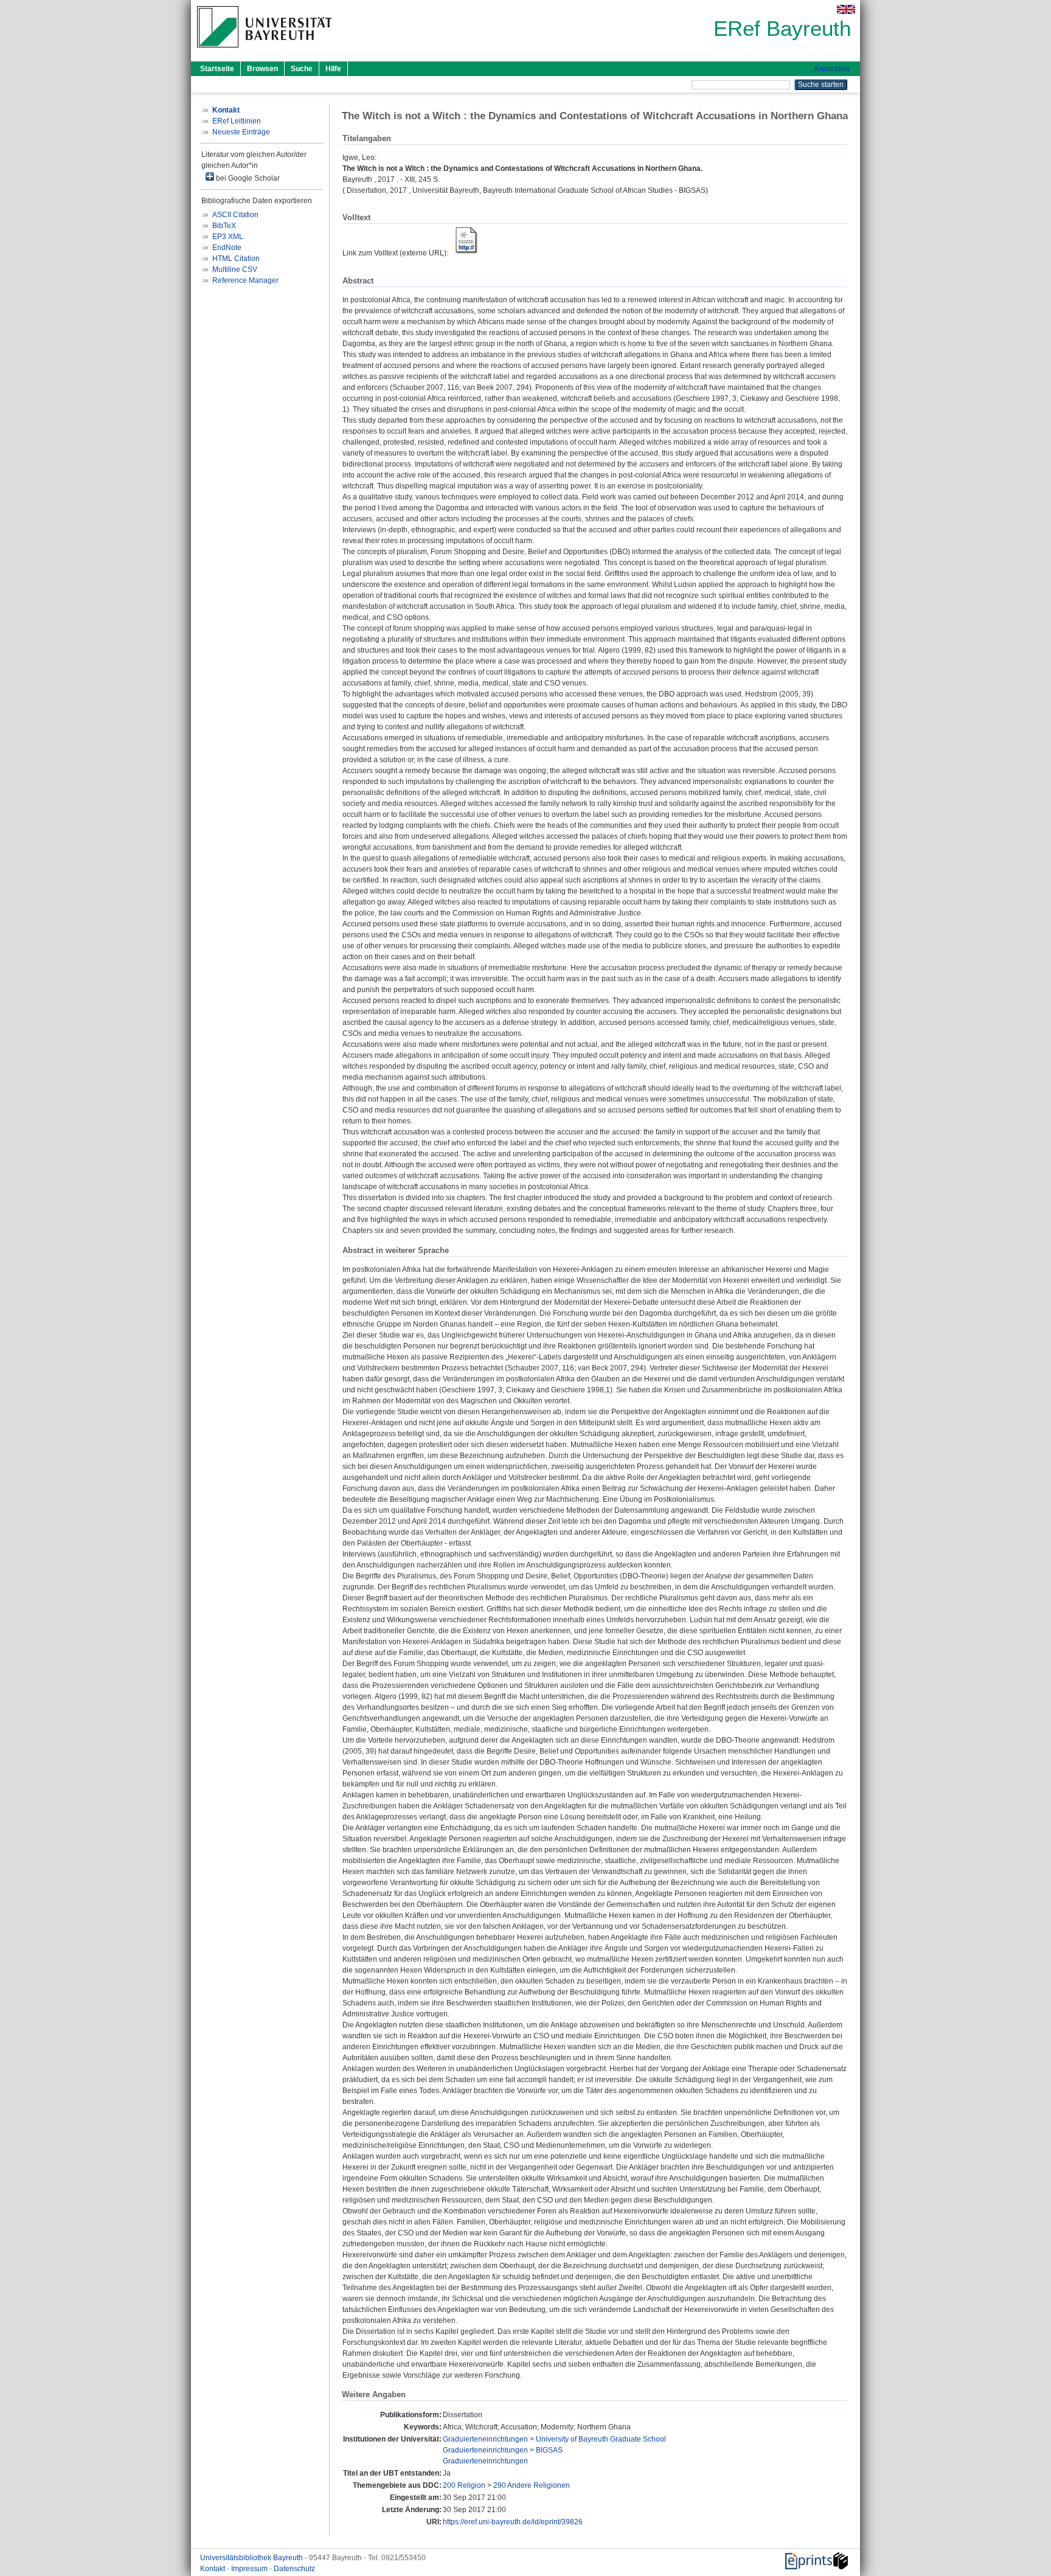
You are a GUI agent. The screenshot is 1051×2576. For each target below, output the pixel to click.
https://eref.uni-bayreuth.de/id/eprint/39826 (513, 2522)
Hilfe (333, 69)
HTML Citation (236, 259)
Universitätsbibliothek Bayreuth (252, 2558)
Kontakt (213, 2569)
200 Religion (464, 2485)
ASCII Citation (235, 215)
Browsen (262, 69)
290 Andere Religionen (532, 2485)
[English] (846, 9)
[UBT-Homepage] (264, 51)
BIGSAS (549, 2450)
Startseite (217, 69)
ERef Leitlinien (237, 121)
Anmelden (831, 69)
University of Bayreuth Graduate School (601, 2439)
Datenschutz (294, 2569)
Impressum (250, 2569)
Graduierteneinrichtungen (485, 2439)
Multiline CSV (235, 269)
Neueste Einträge (241, 132)
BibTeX (224, 226)
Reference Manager (245, 280)
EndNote (227, 248)
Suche (302, 69)
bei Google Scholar (247, 178)
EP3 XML (228, 237)
